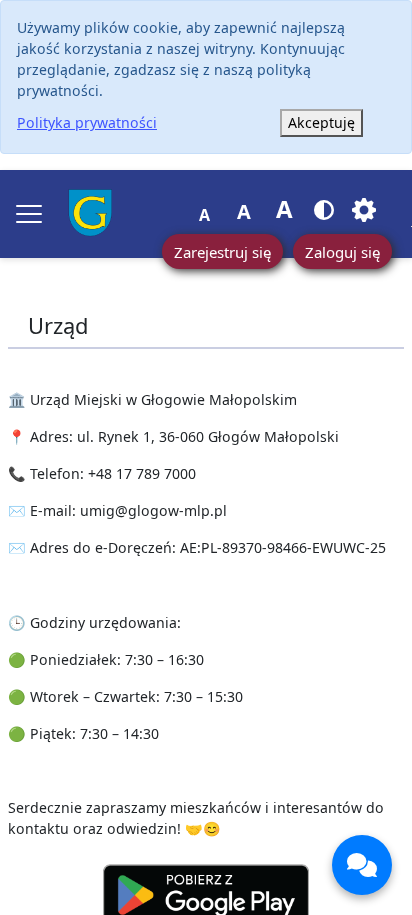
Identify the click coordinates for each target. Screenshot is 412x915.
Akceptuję (321, 122)
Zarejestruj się (222, 252)
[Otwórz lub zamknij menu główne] (29, 214)
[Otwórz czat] (362, 865)
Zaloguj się (342, 252)
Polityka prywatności (87, 122)
